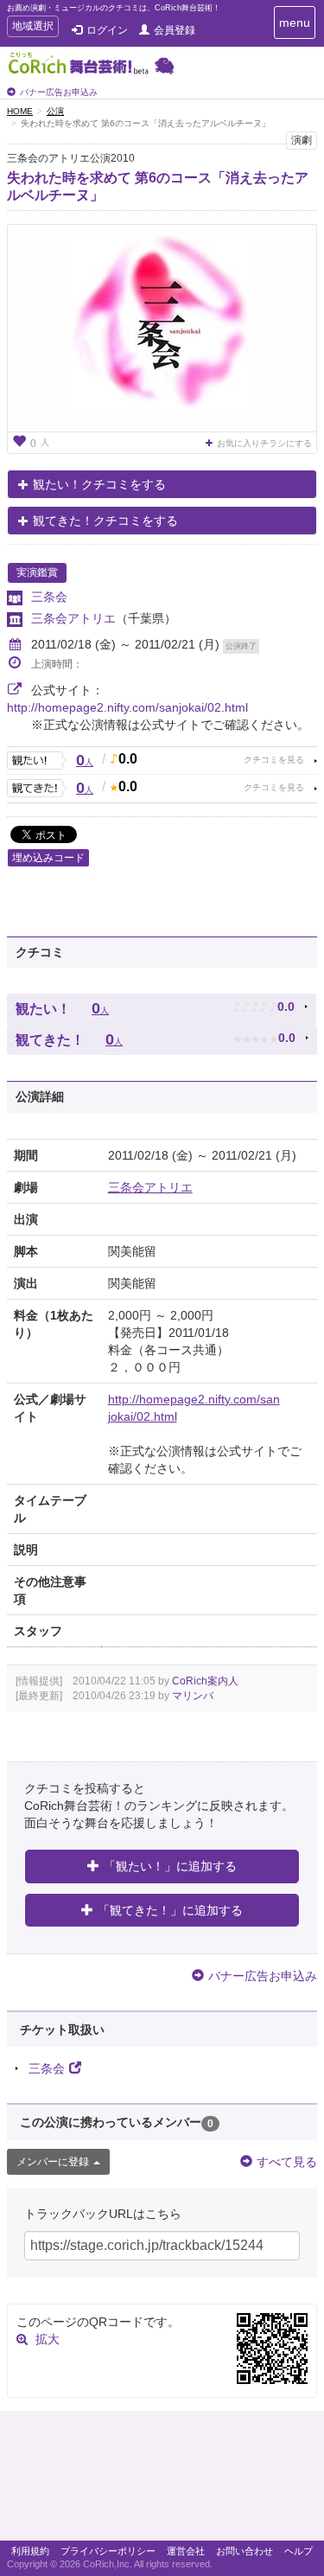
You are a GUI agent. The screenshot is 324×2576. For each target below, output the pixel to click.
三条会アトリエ (73, 618)
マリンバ (193, 1696)
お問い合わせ (245, 2551)
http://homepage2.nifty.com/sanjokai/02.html (127, 707)
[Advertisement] (162, 2480)
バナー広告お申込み (59, 92)
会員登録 (175, 30)
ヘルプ (299, 2551)
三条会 (49, 597)
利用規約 (30, 2551)
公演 (55, 111)
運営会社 (186, 2551)
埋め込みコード (48, 858)
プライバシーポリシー (108, 2551)
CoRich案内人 (205, 1681)
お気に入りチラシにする (264, 443)
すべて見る (287, 2162)
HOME (20, 111)
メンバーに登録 (53, 2162)
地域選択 (32, 28)
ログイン (107, 30)
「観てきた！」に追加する (170, 1910)
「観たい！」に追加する (170, 1866)
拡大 (48, 2339)
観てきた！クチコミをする (105, 521)
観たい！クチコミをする (99, 484)
